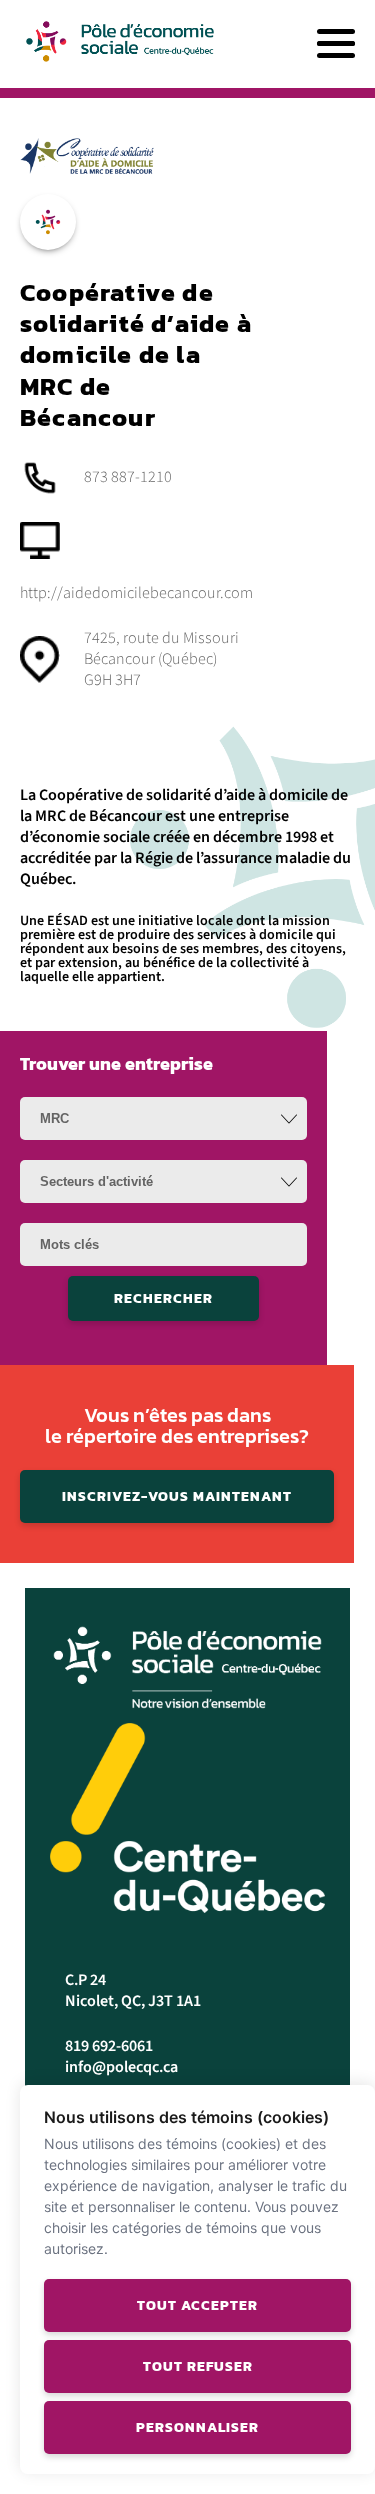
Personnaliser (197, 2427)
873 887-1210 (128, 477)
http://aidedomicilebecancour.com (136, 593)
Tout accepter (197, 2305)
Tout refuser (198, 2366)
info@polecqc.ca (121, 2067)
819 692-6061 (109, 2046)
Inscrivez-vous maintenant (177, 1496)
